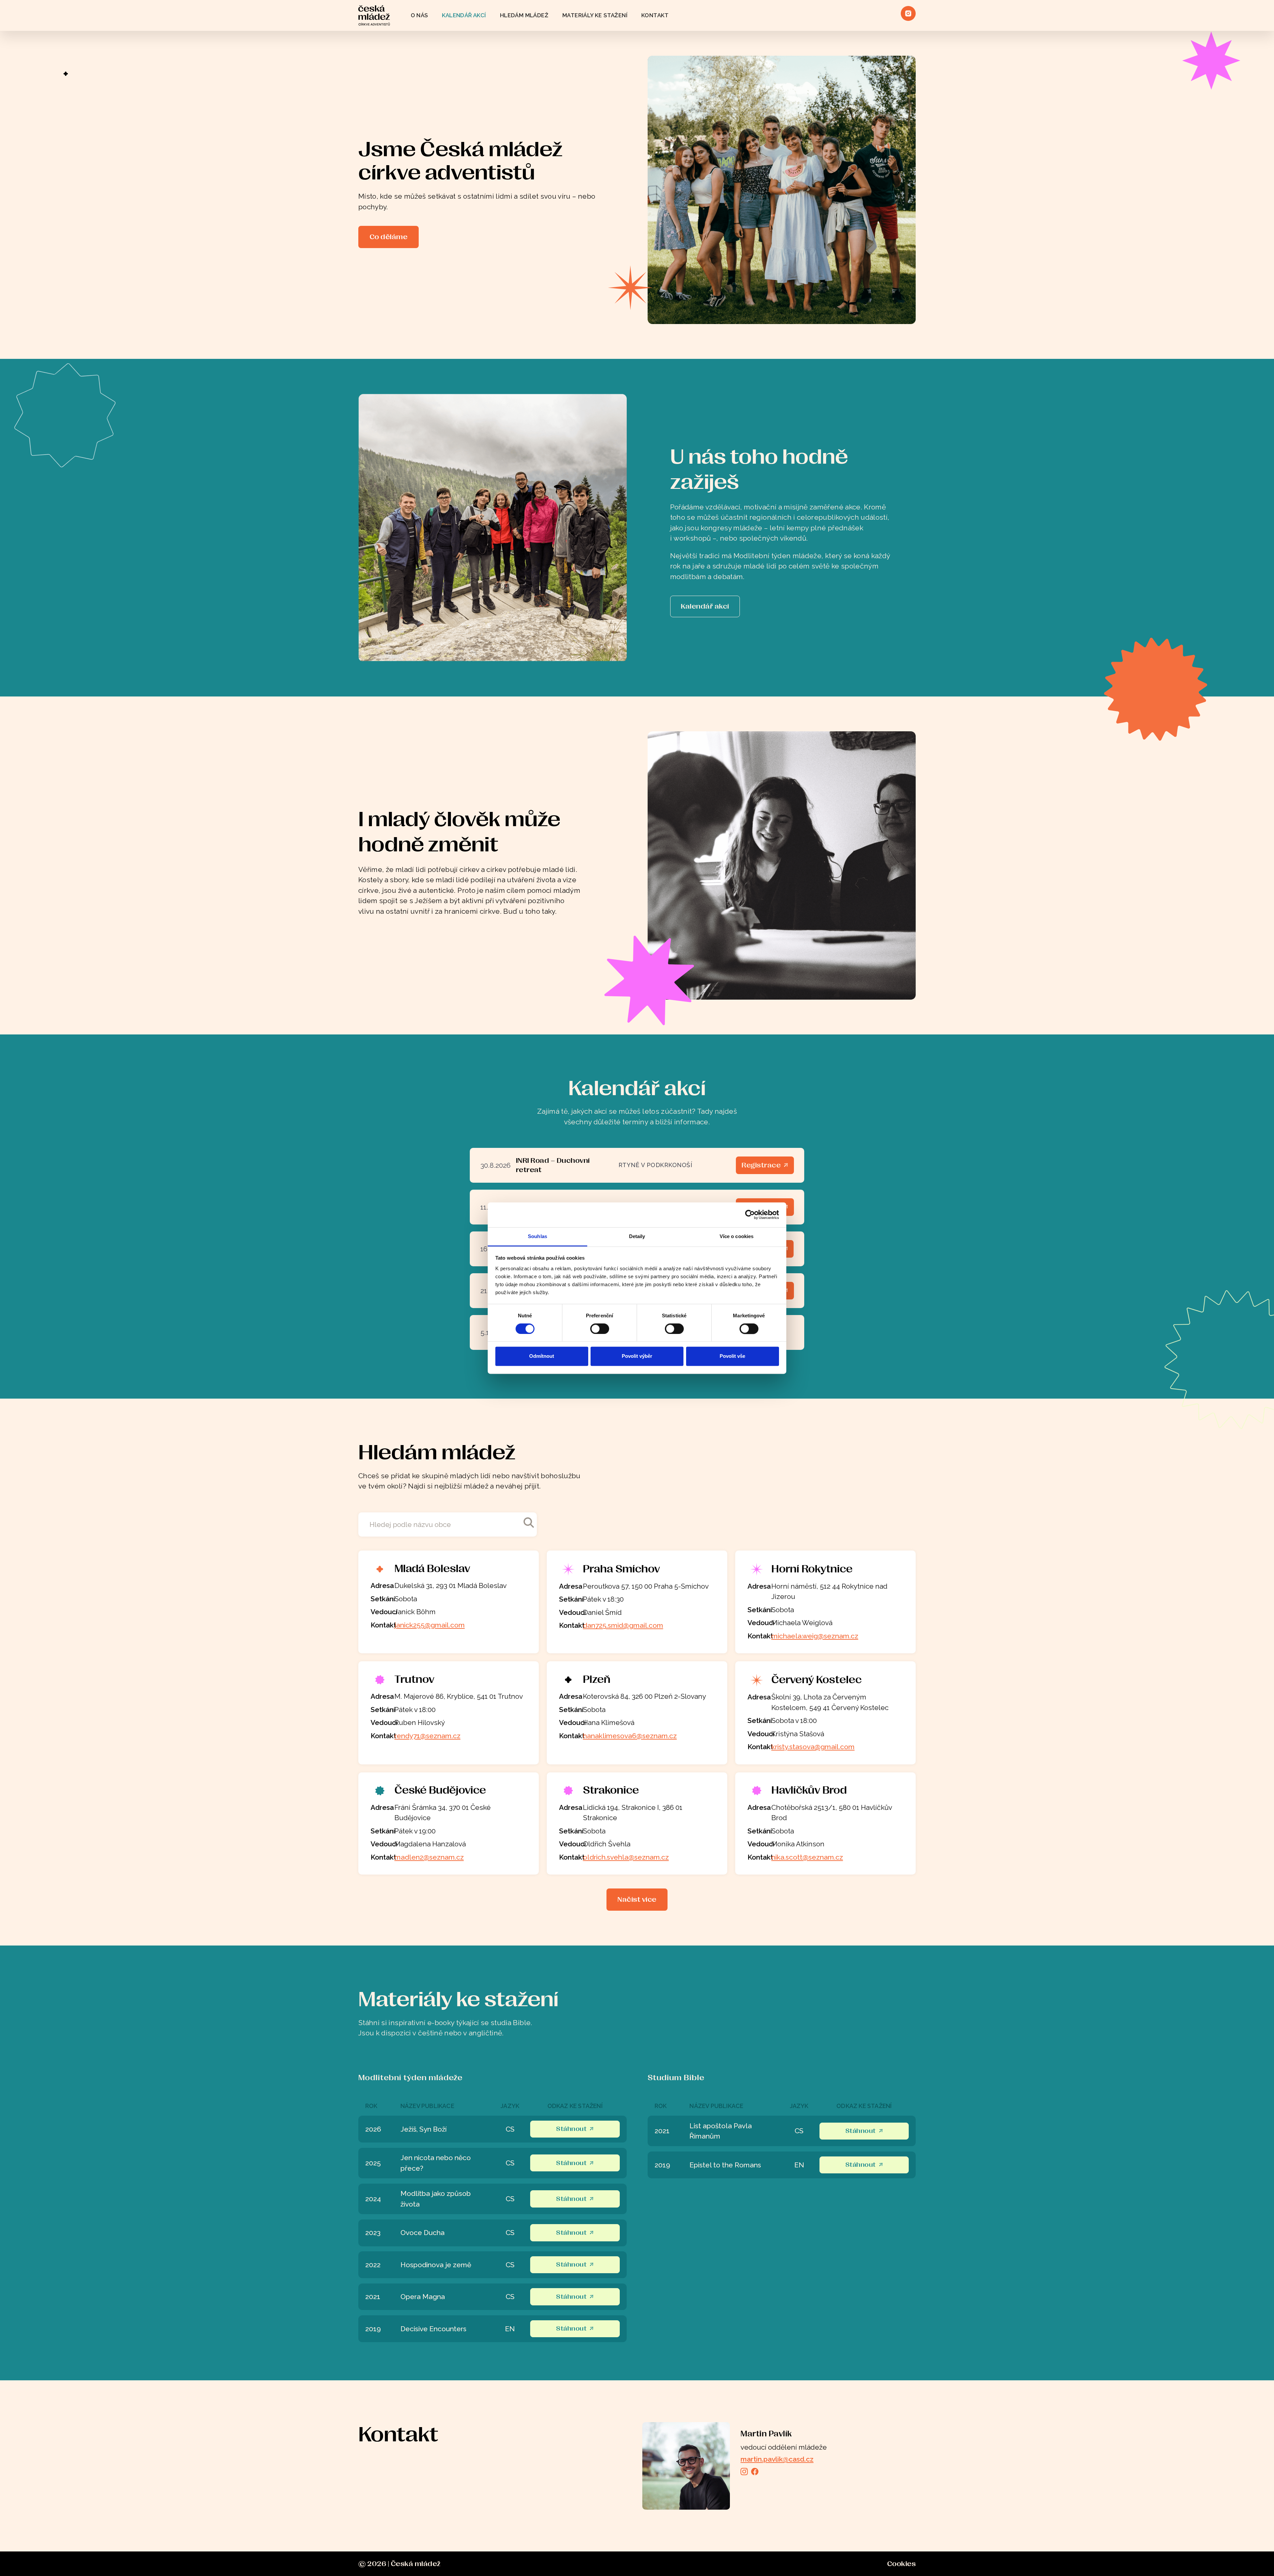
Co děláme (389, 237)
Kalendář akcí (464, 15)
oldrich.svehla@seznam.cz (626, 1857)
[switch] (600, 1329)
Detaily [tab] (637, 1236)
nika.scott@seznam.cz (807, 1857)
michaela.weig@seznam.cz (815, 1636)
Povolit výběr (637, 1356)
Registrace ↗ (765, 1165)
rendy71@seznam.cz (427, 1736)
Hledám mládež (524, 15)
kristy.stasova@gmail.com (813, 1747)
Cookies (902, 2564)
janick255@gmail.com (430, 1625)
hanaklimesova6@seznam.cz (630, 1736)
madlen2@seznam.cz (429, 1857)
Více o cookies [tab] (737, 1236)
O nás (419, 15)
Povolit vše (732, 1356)
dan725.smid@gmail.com (623, 1625)
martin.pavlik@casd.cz (777, 2459)
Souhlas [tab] (537, 1236)
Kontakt (655, 15)
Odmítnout (542, 1356)
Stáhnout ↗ (575, 2129)
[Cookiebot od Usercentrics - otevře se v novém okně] (750, 1215)
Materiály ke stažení (595, 15)
